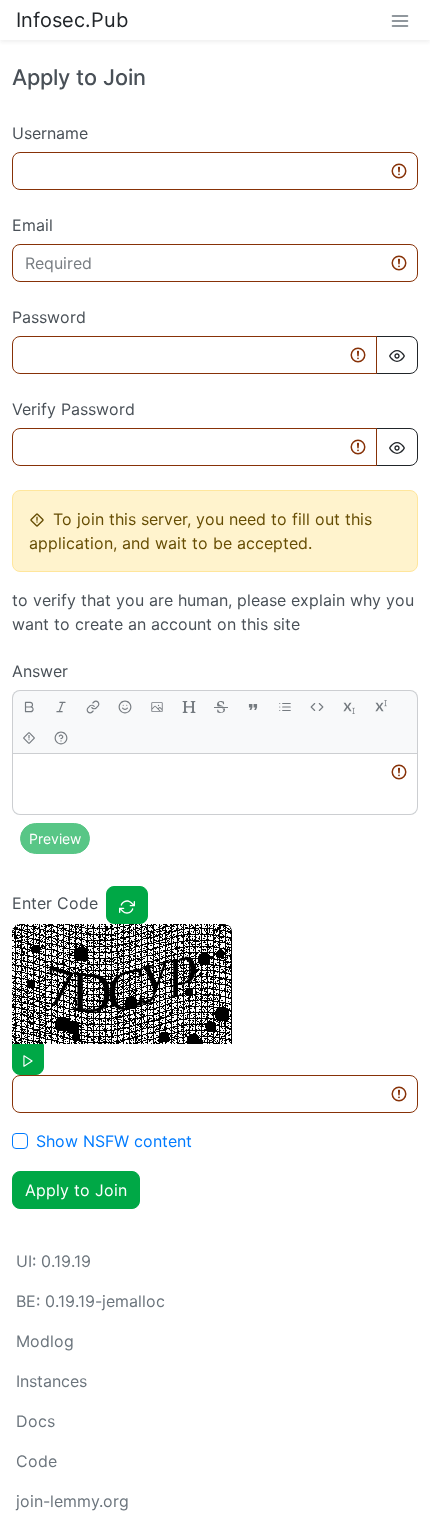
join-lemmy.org (72, 1501)
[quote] (253, 706)
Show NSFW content (114, 1141)
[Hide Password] (397, 355)
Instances (51, 1381)
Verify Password (73, 409)
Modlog (45, 1341)
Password (49, 317)
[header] (189, 706)
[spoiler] (29, 737)
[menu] (400, 20)
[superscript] (381, 706)
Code (36, 1461)
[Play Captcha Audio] (28, 1059)
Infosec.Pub (72, 20)
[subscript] (349, 706)
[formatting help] (61, 737)
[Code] (317, 706)
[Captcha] (127, 905)
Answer (40, 671)
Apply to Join (76, 1190)
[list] (285, 706)
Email (32, 225)
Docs (35, 1421)
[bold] (29, 706)
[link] (93, 706)
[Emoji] (125, 706)
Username (50, 133)
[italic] (61, 706)
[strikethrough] (221, 706)
